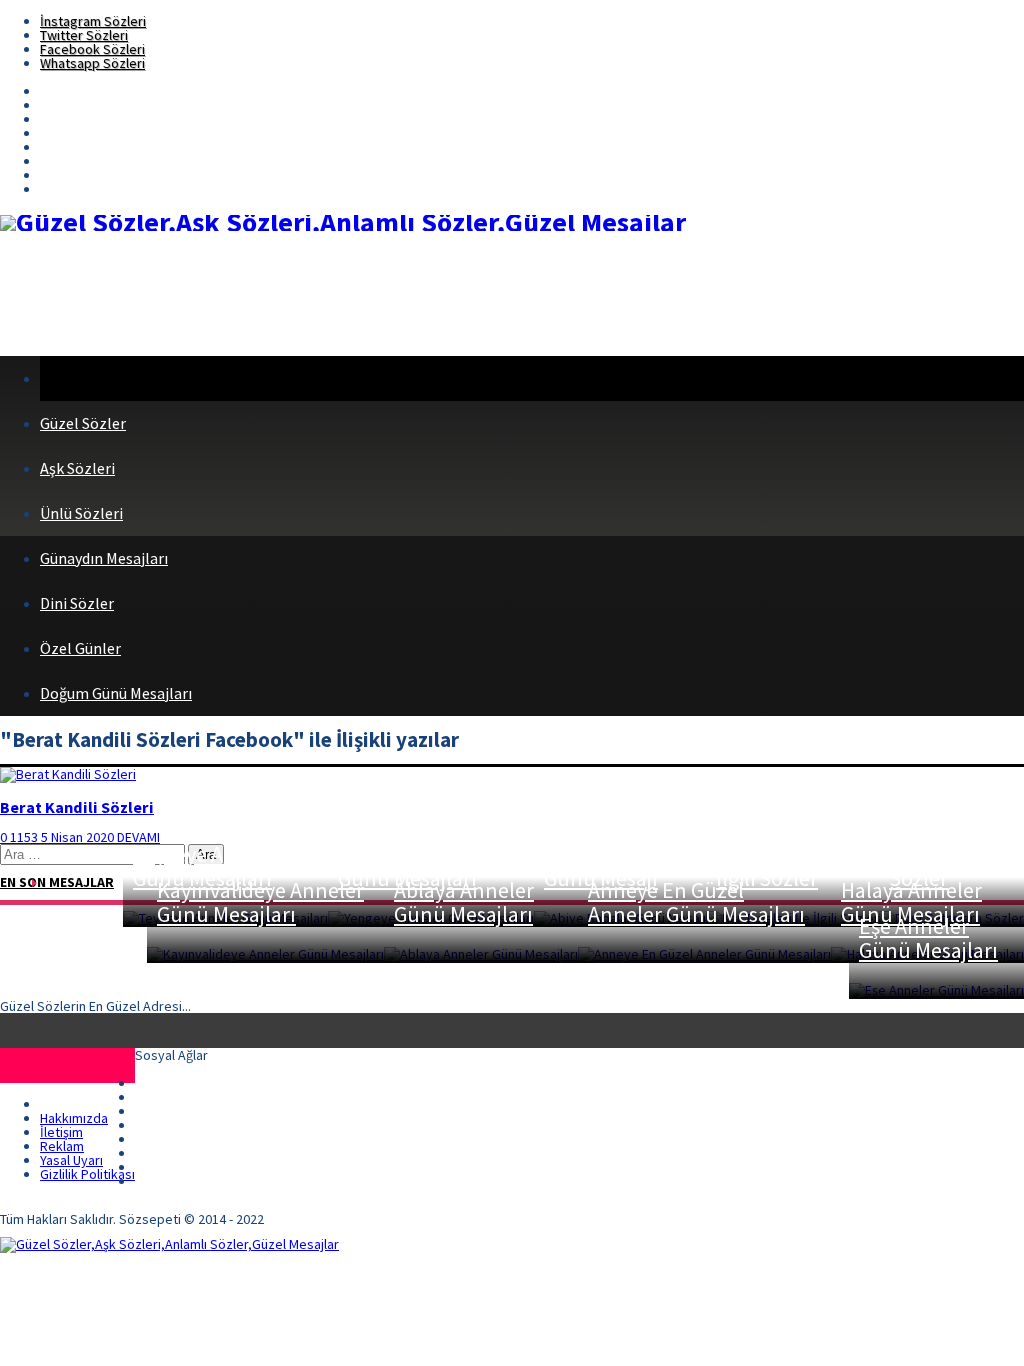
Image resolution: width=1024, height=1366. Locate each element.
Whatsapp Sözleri (92, 63)
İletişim (61, 1132)
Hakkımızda (74, 1118)
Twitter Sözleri (84, 35)
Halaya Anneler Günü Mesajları (911, 902)
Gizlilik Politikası (87, 1174)
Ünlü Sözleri (81, 513)
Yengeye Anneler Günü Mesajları (415, 866)
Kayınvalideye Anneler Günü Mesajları (260, 902)
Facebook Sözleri (92, 49)
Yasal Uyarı (71, 1160)
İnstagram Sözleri (93, 21)
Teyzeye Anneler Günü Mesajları (209, 866)
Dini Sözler (77, 603)
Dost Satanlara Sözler (934, 854)
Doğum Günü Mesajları (116, 693)
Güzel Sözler (83, 423)
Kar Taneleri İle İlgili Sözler (785, 866)
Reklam (62, 1146)
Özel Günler (80, 648)
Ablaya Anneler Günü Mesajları (464, 902)
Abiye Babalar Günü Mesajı (607, 866)
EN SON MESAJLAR (57, 882)
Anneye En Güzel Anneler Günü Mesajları (696, 902)
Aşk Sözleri (77, 468)
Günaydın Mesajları (104, 558)
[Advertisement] (364, 295)
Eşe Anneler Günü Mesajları (928, 938)
